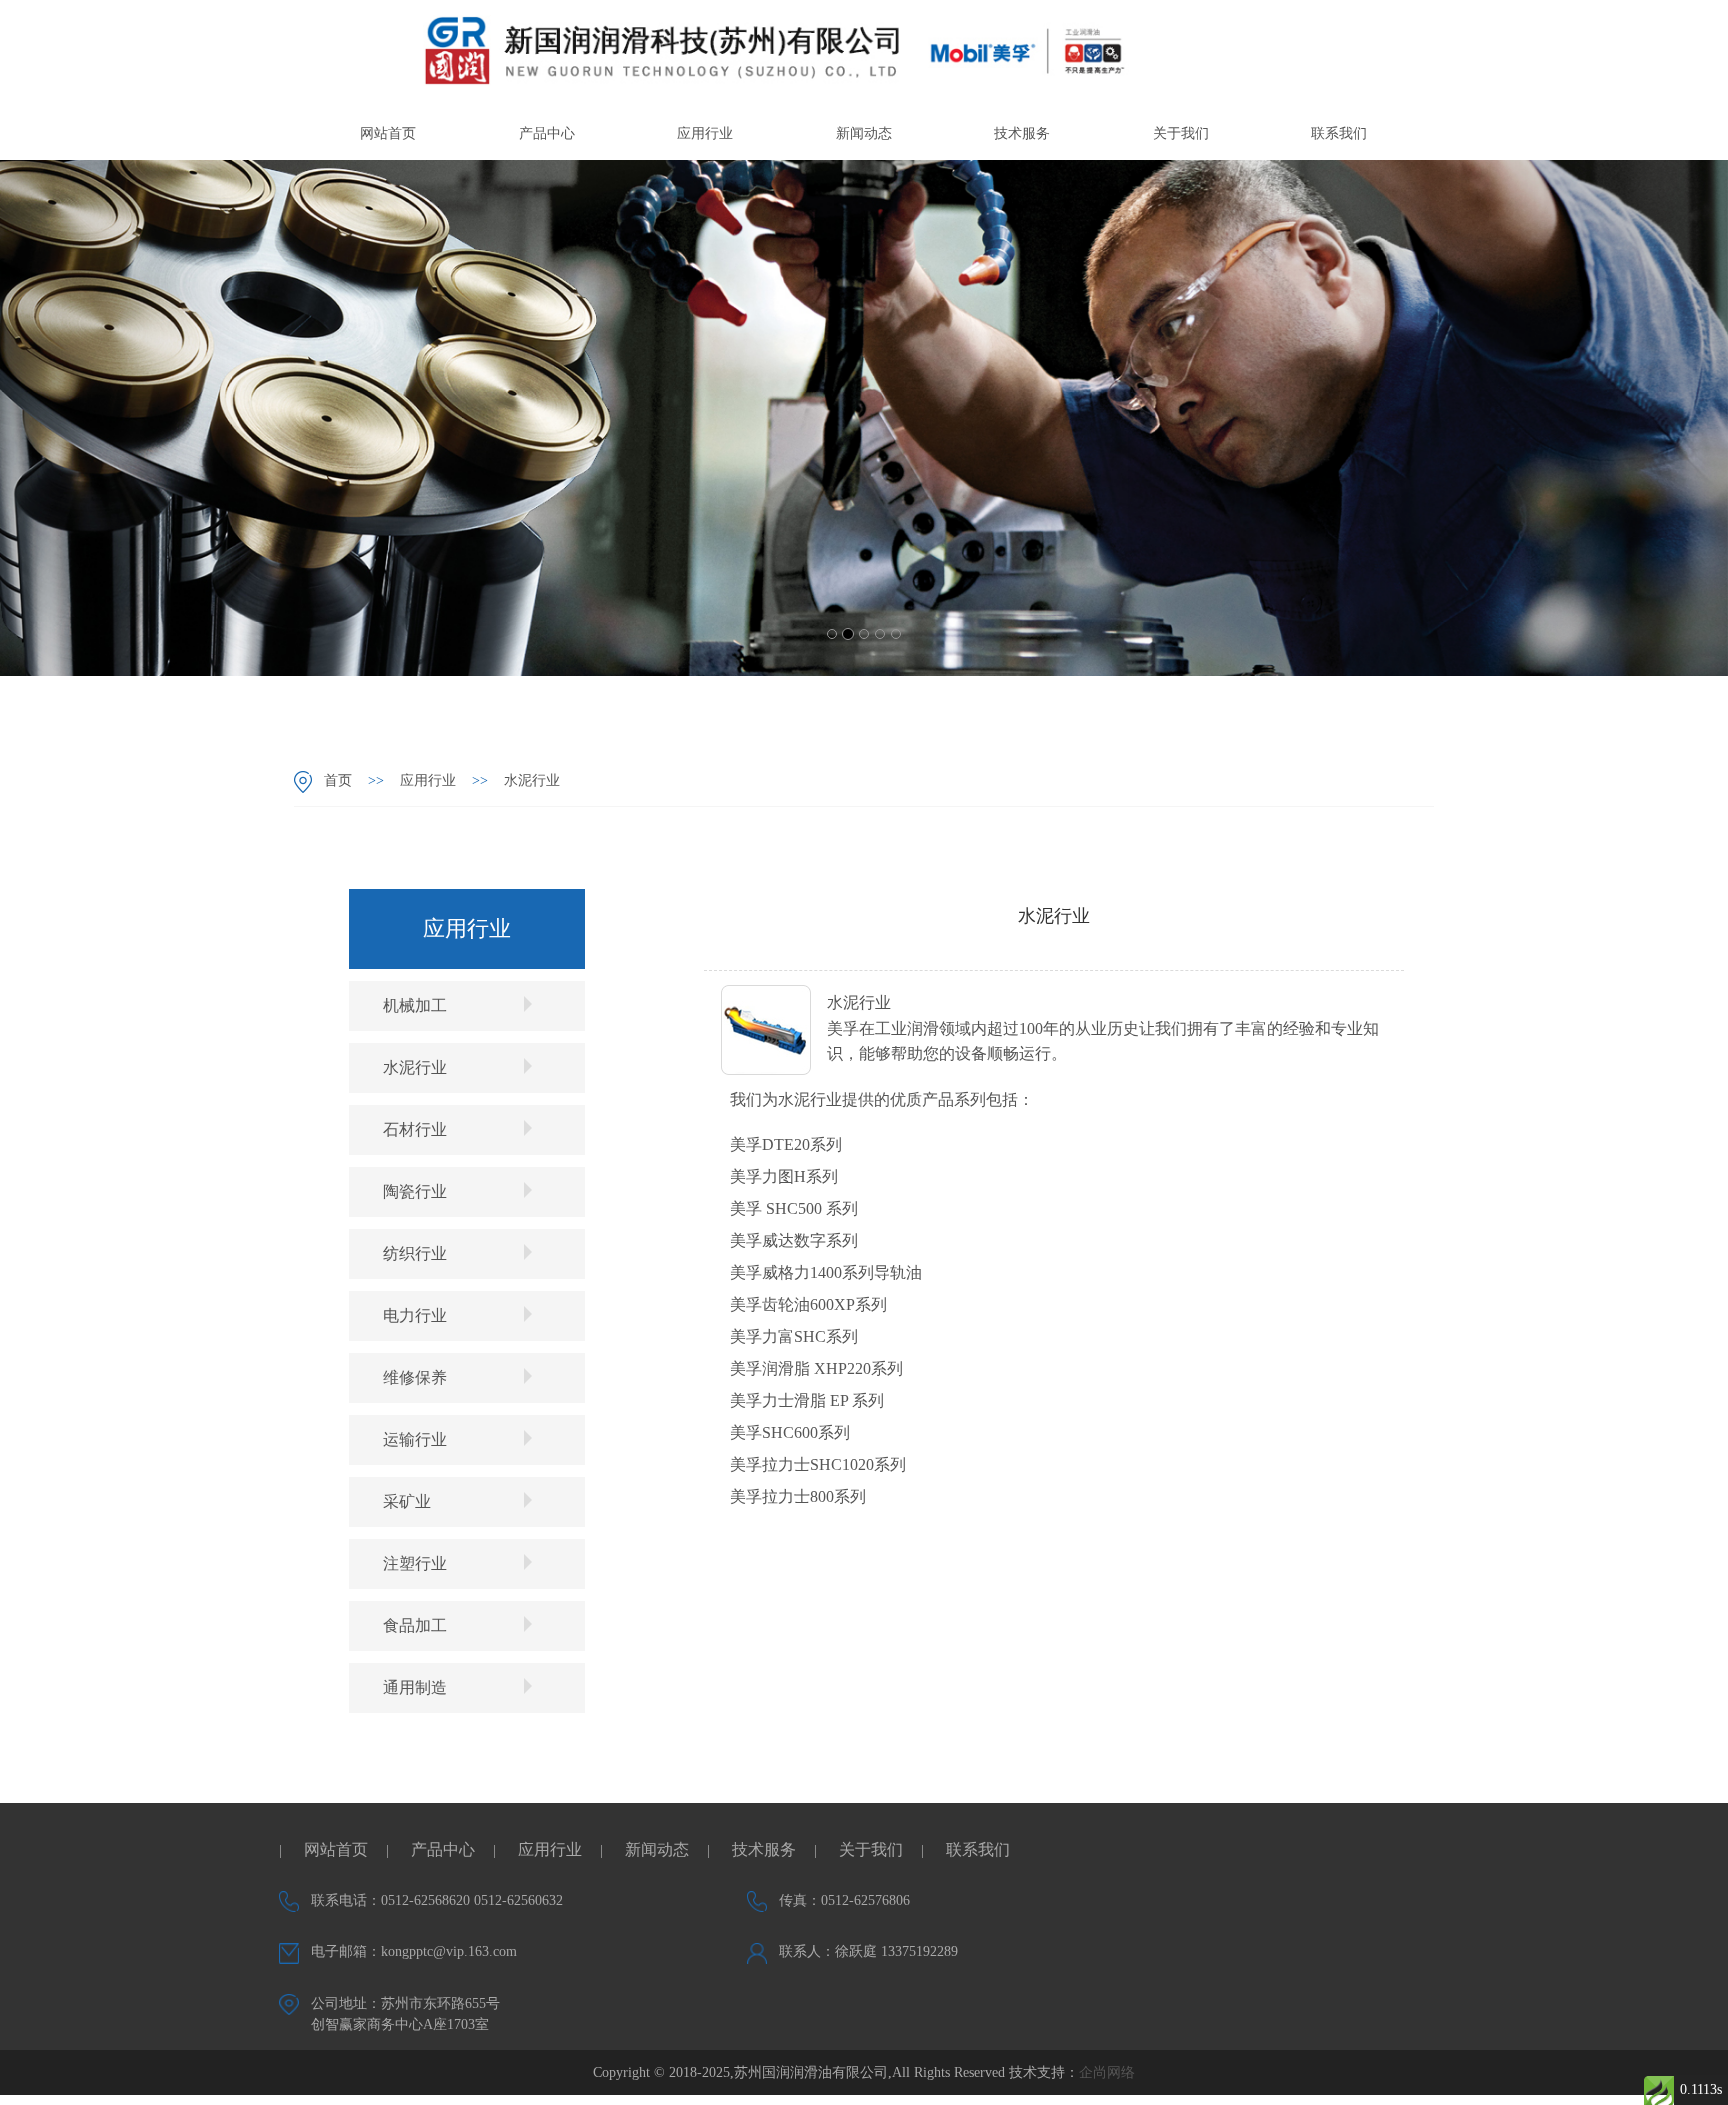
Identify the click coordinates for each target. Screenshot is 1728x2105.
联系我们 (1339, 133)
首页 (338, 780)
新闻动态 (864, 133)
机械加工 (415, 1005)
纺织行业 (415, 1253)
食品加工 (415, 1625)
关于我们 (1181, 133)
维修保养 (415, 1377)
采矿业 (407, 1501)
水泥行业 (532, 780)
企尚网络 (1107, 2072)
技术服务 (1022, 133)
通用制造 (415, 1687)
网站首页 (388, 133)
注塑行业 (415, 1563)
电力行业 (415, 1315)
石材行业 (415, 1129)
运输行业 (415, 1439)
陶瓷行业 (415, 1191)
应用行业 (705, 133)
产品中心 (547, 133)
